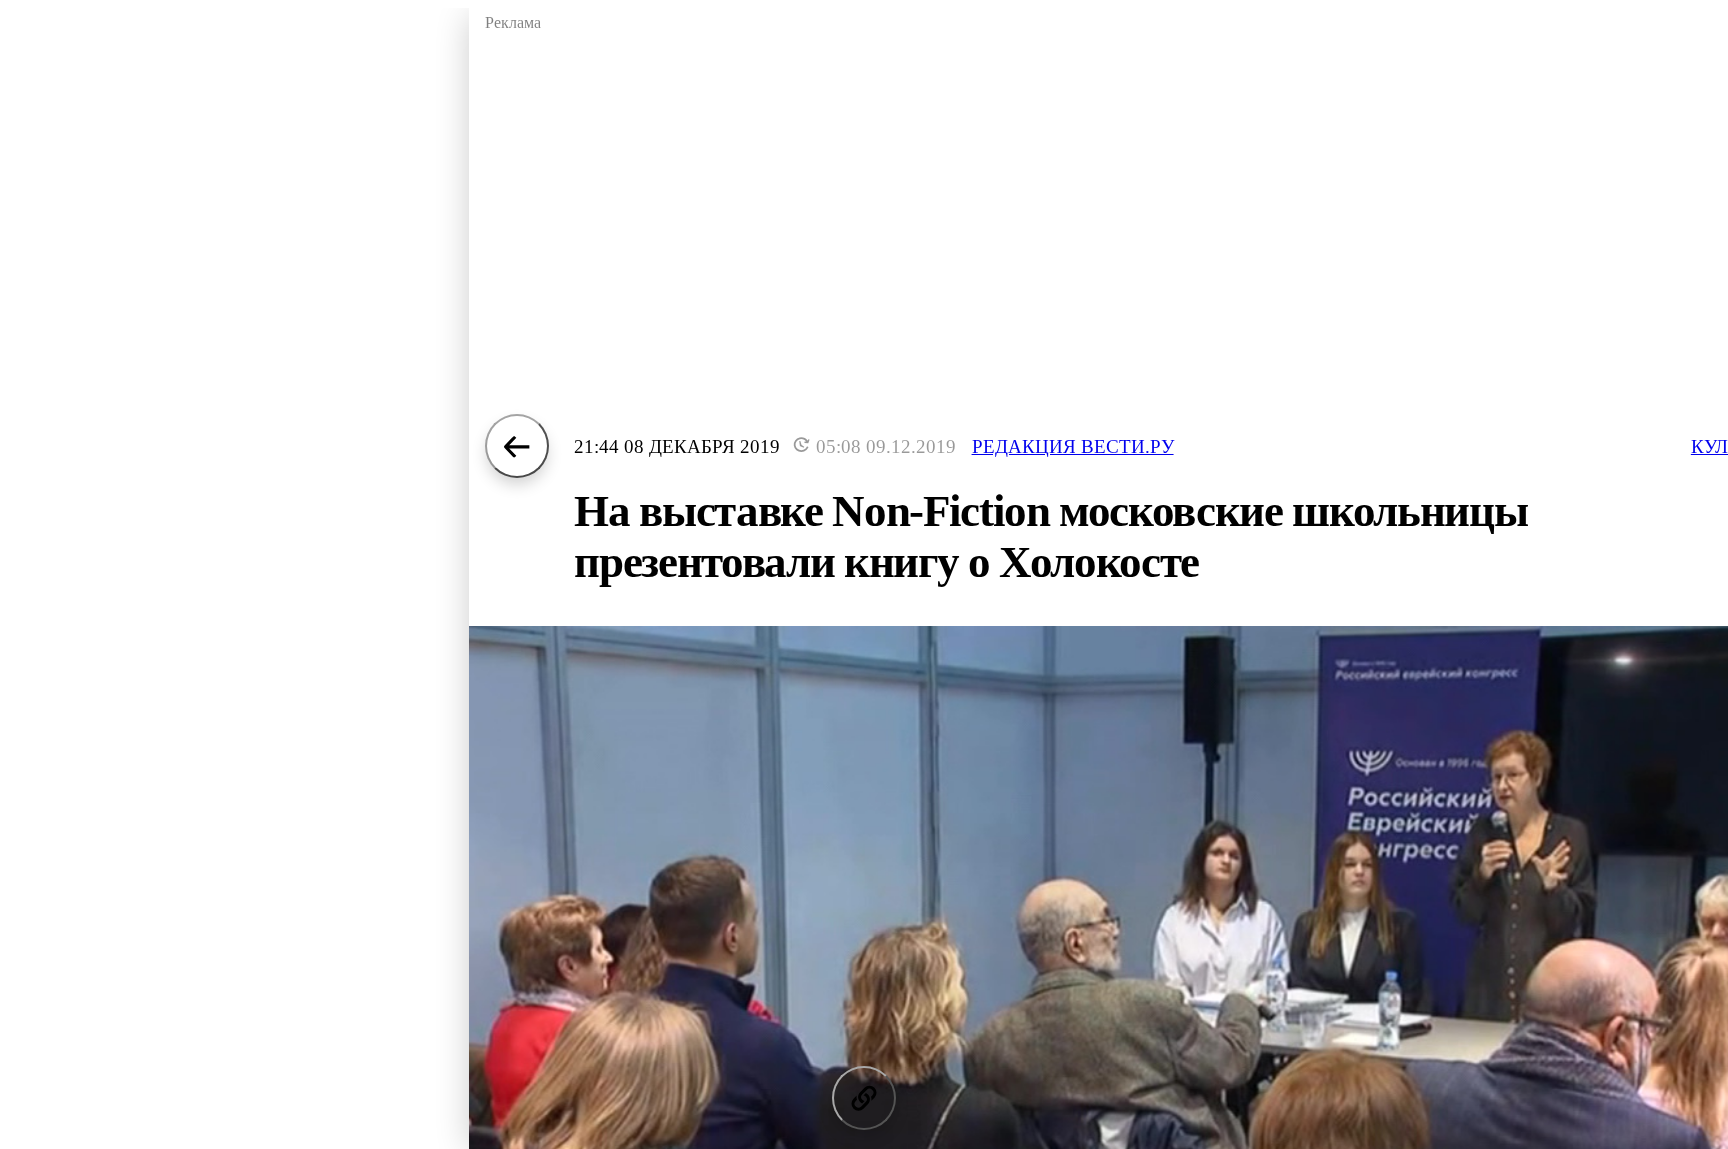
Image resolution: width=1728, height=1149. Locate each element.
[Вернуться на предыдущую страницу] (517, 446)
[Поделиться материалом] (864, 1098)
